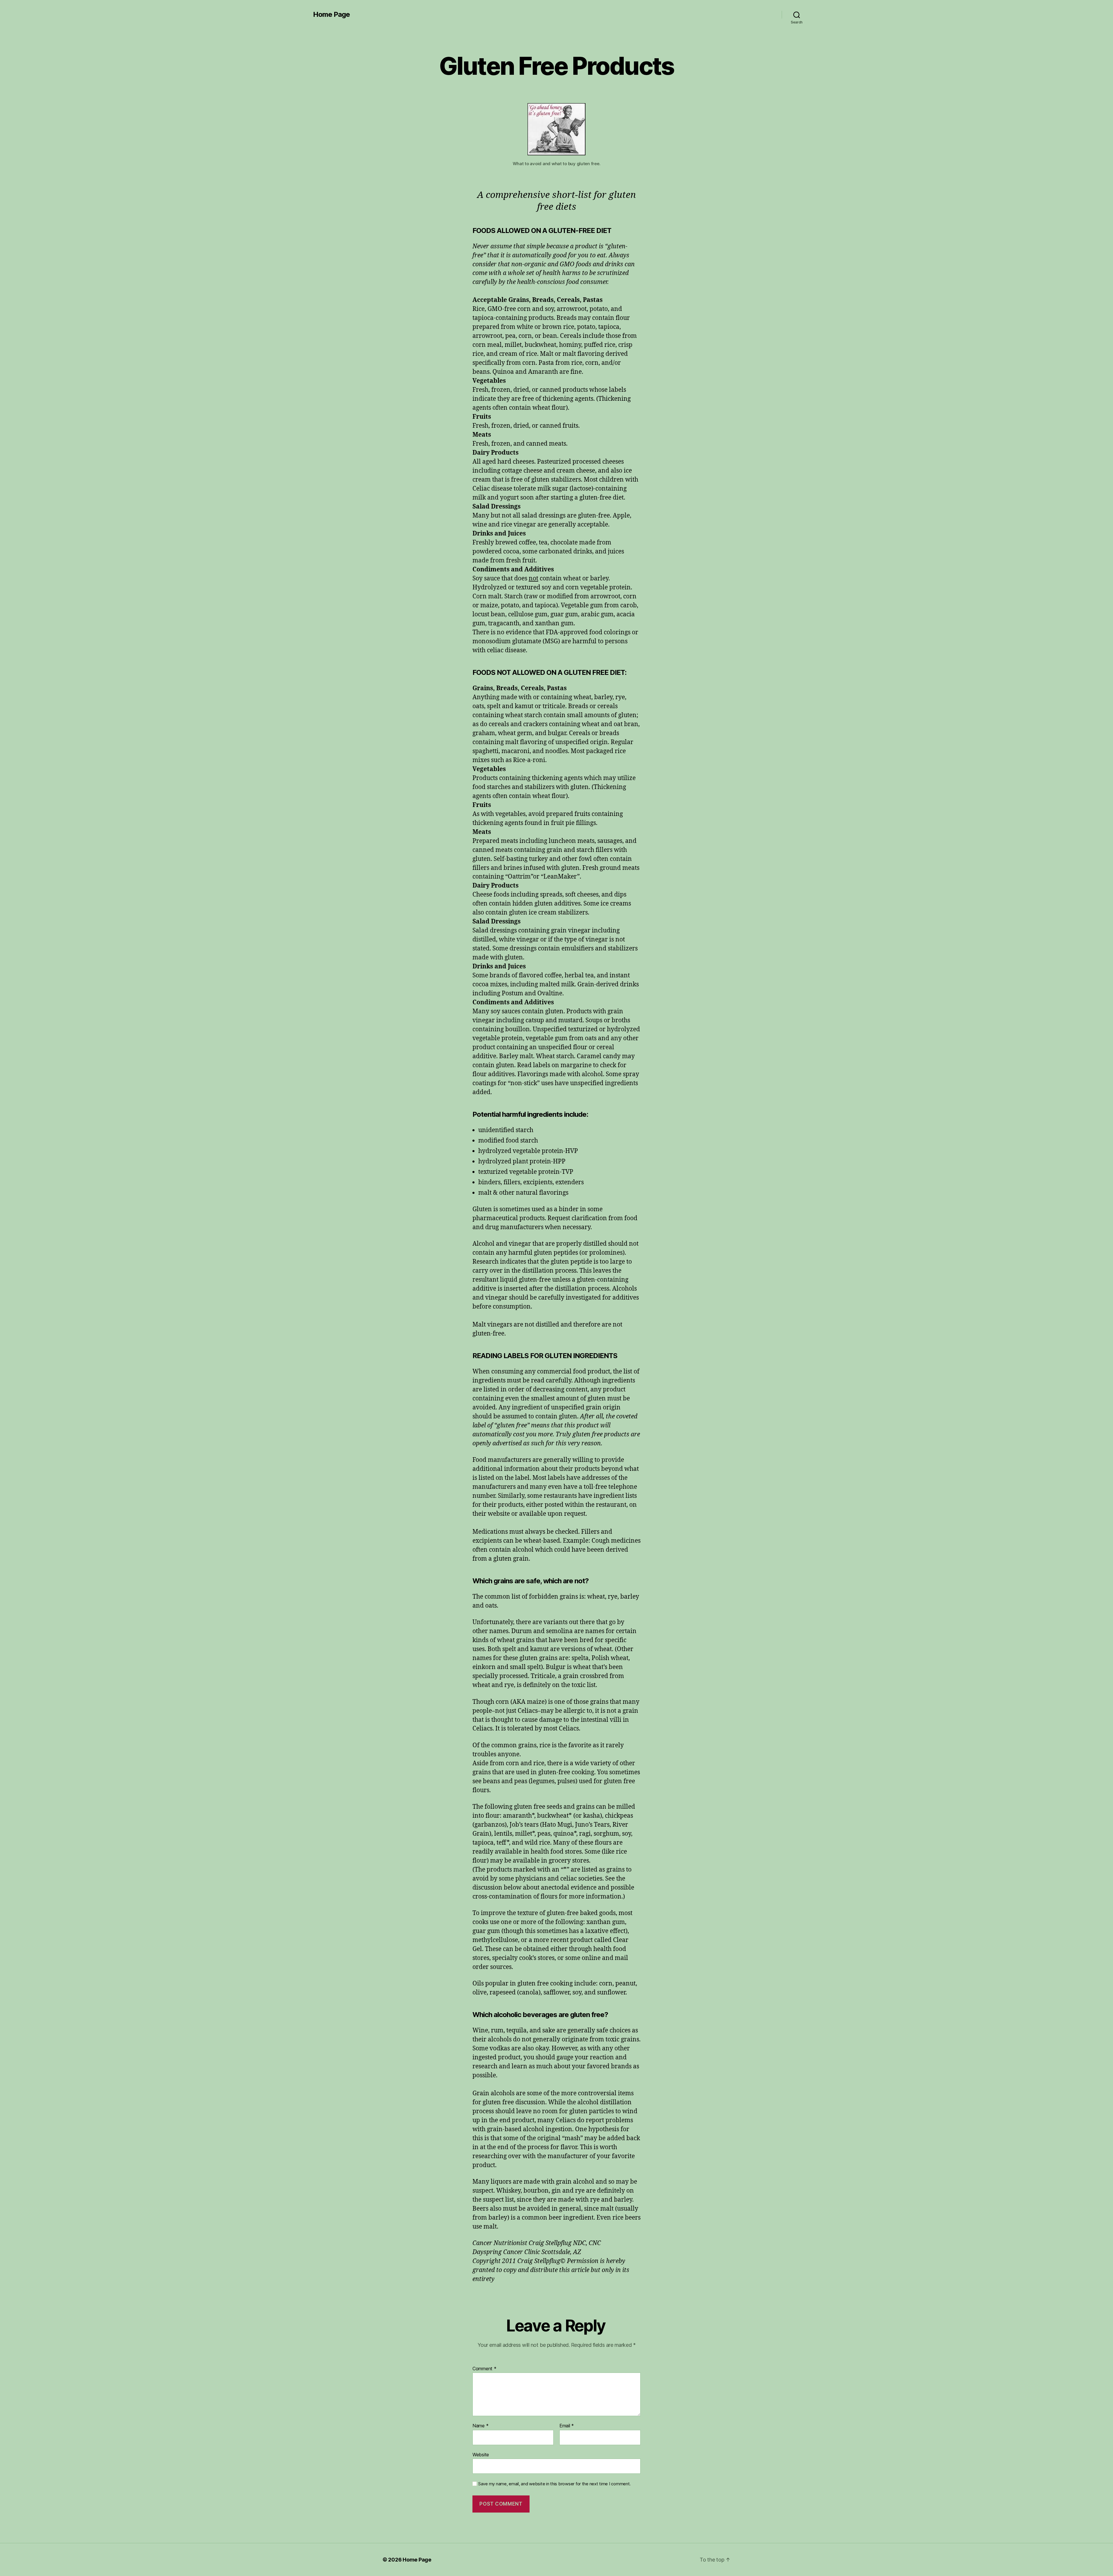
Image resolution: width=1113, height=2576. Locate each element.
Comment (484, 2369)
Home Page (331, 14)
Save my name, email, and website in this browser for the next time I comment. (554, 2484)
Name (480, 2426)
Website (481, 2454)
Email (567, 2426)
